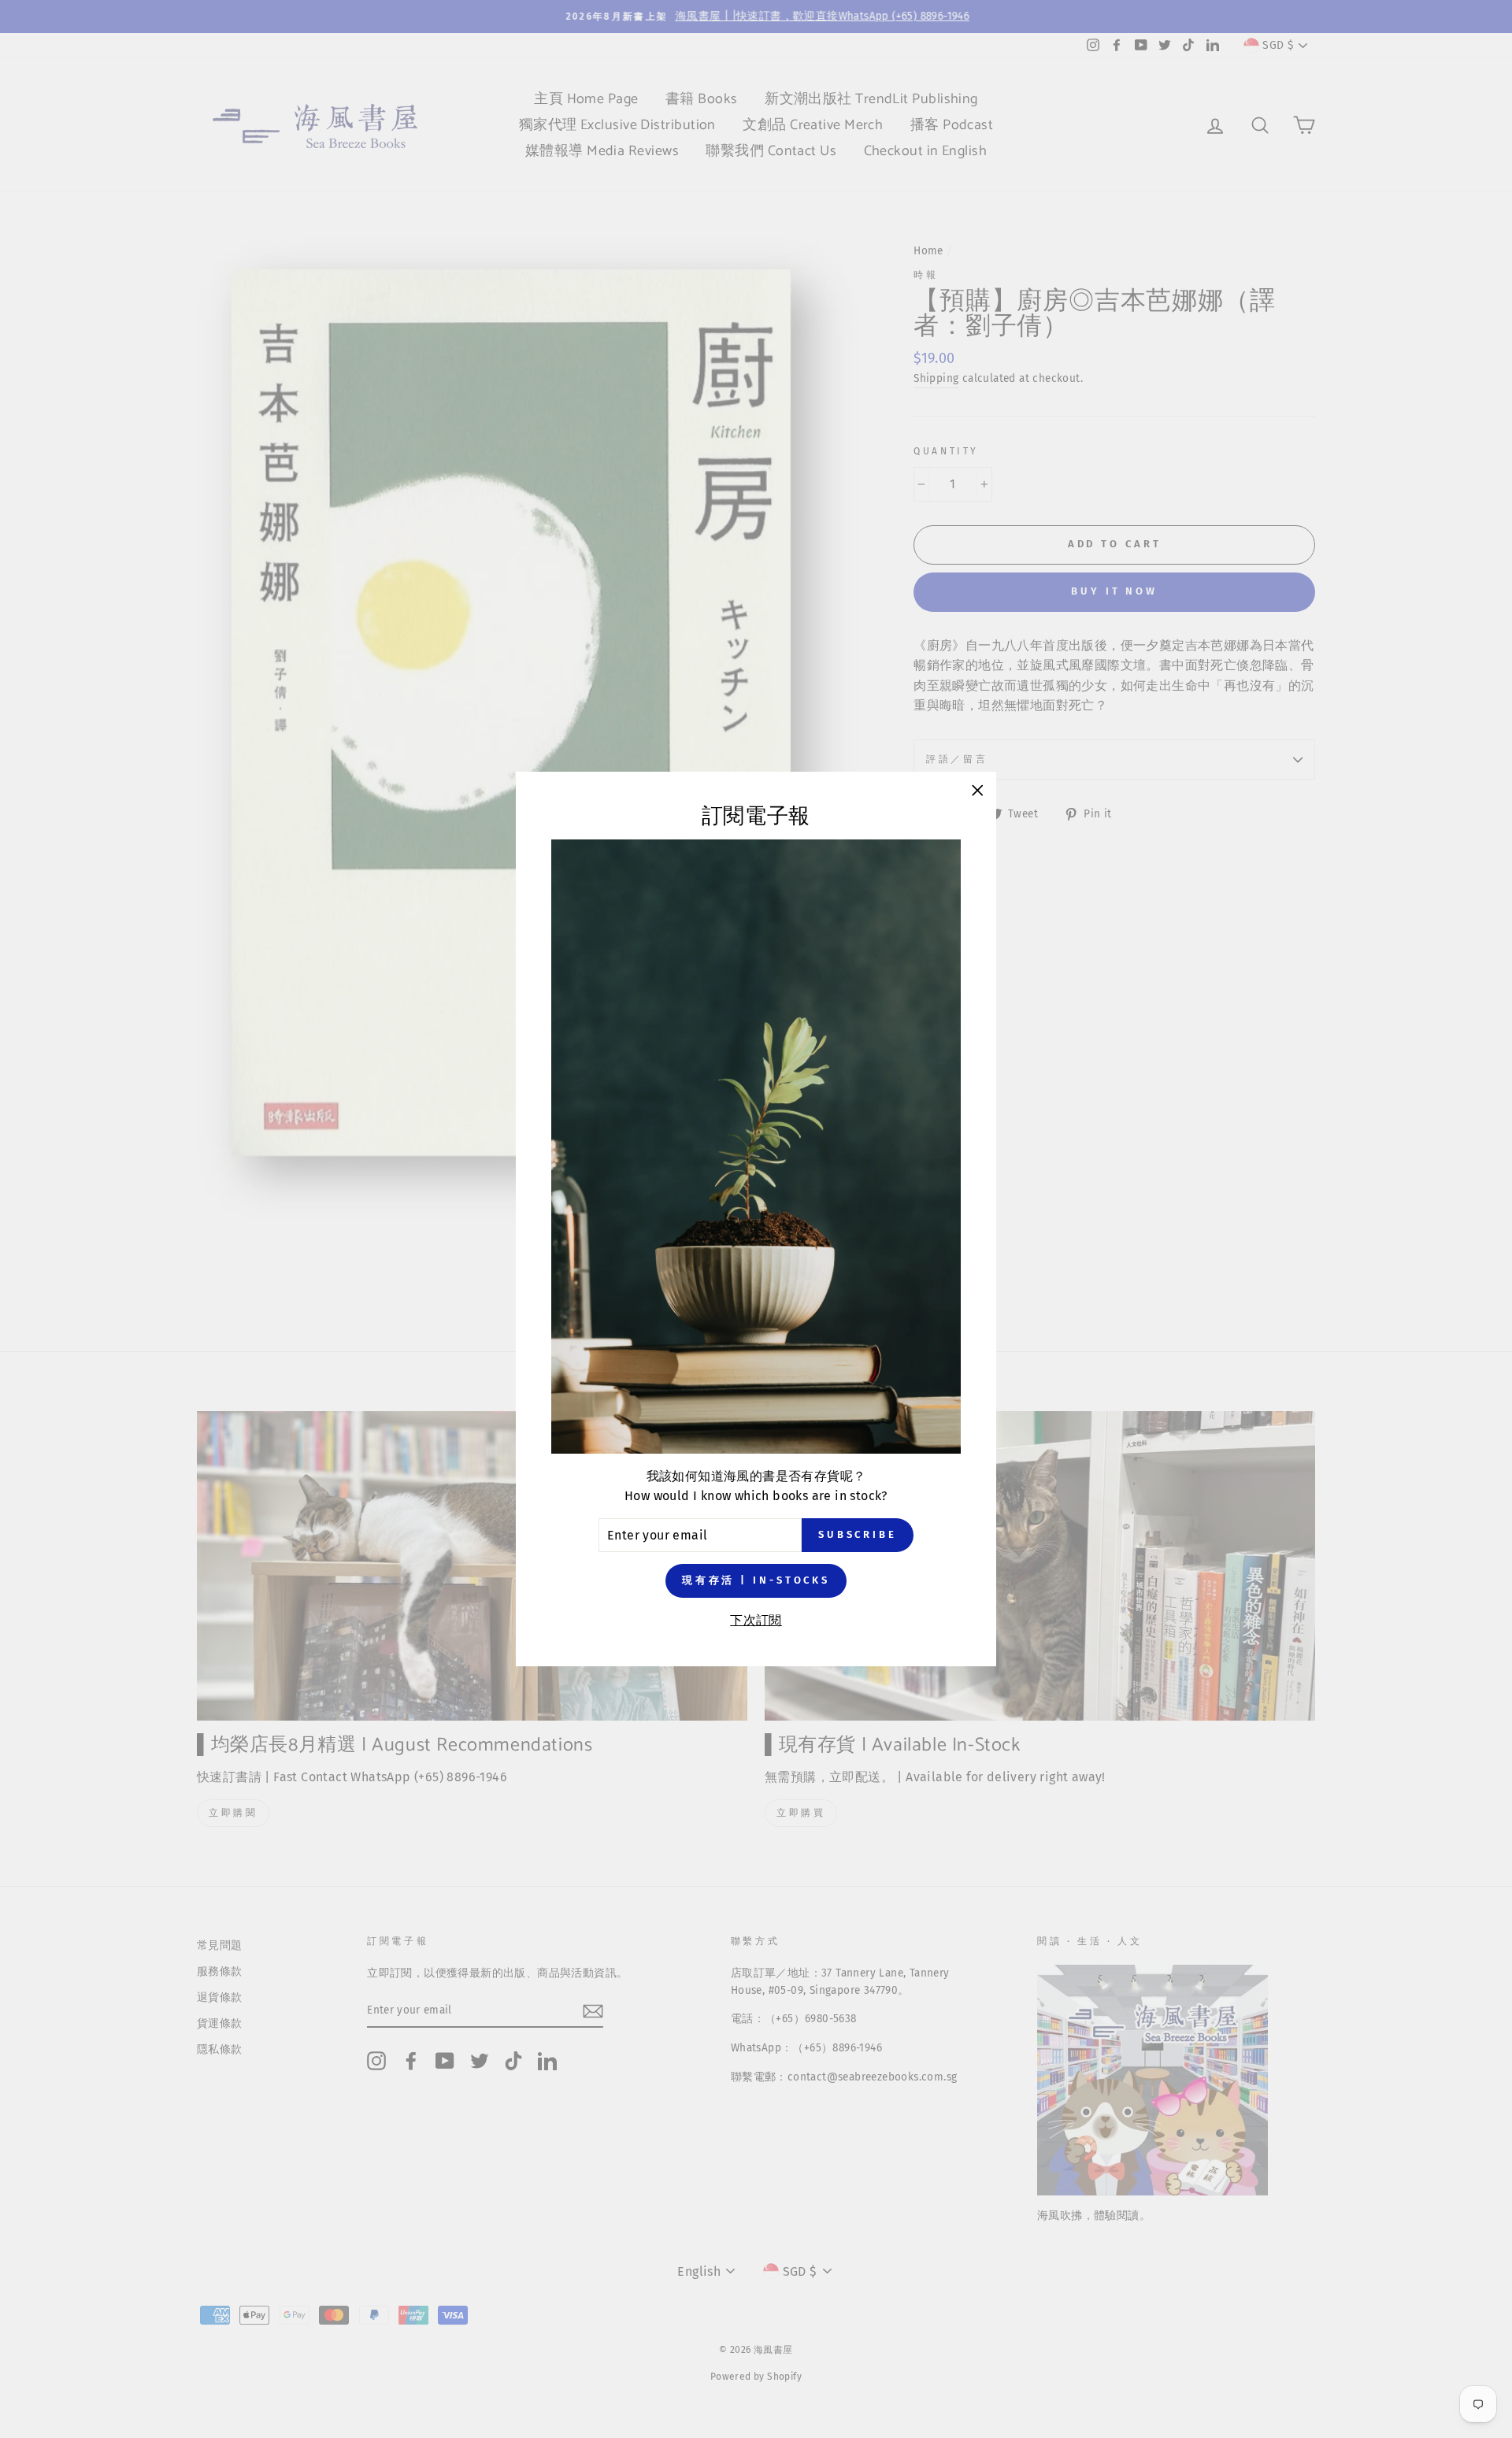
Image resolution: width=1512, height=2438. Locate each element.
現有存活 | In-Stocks (756, 1580)
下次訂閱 (756, 1620)
